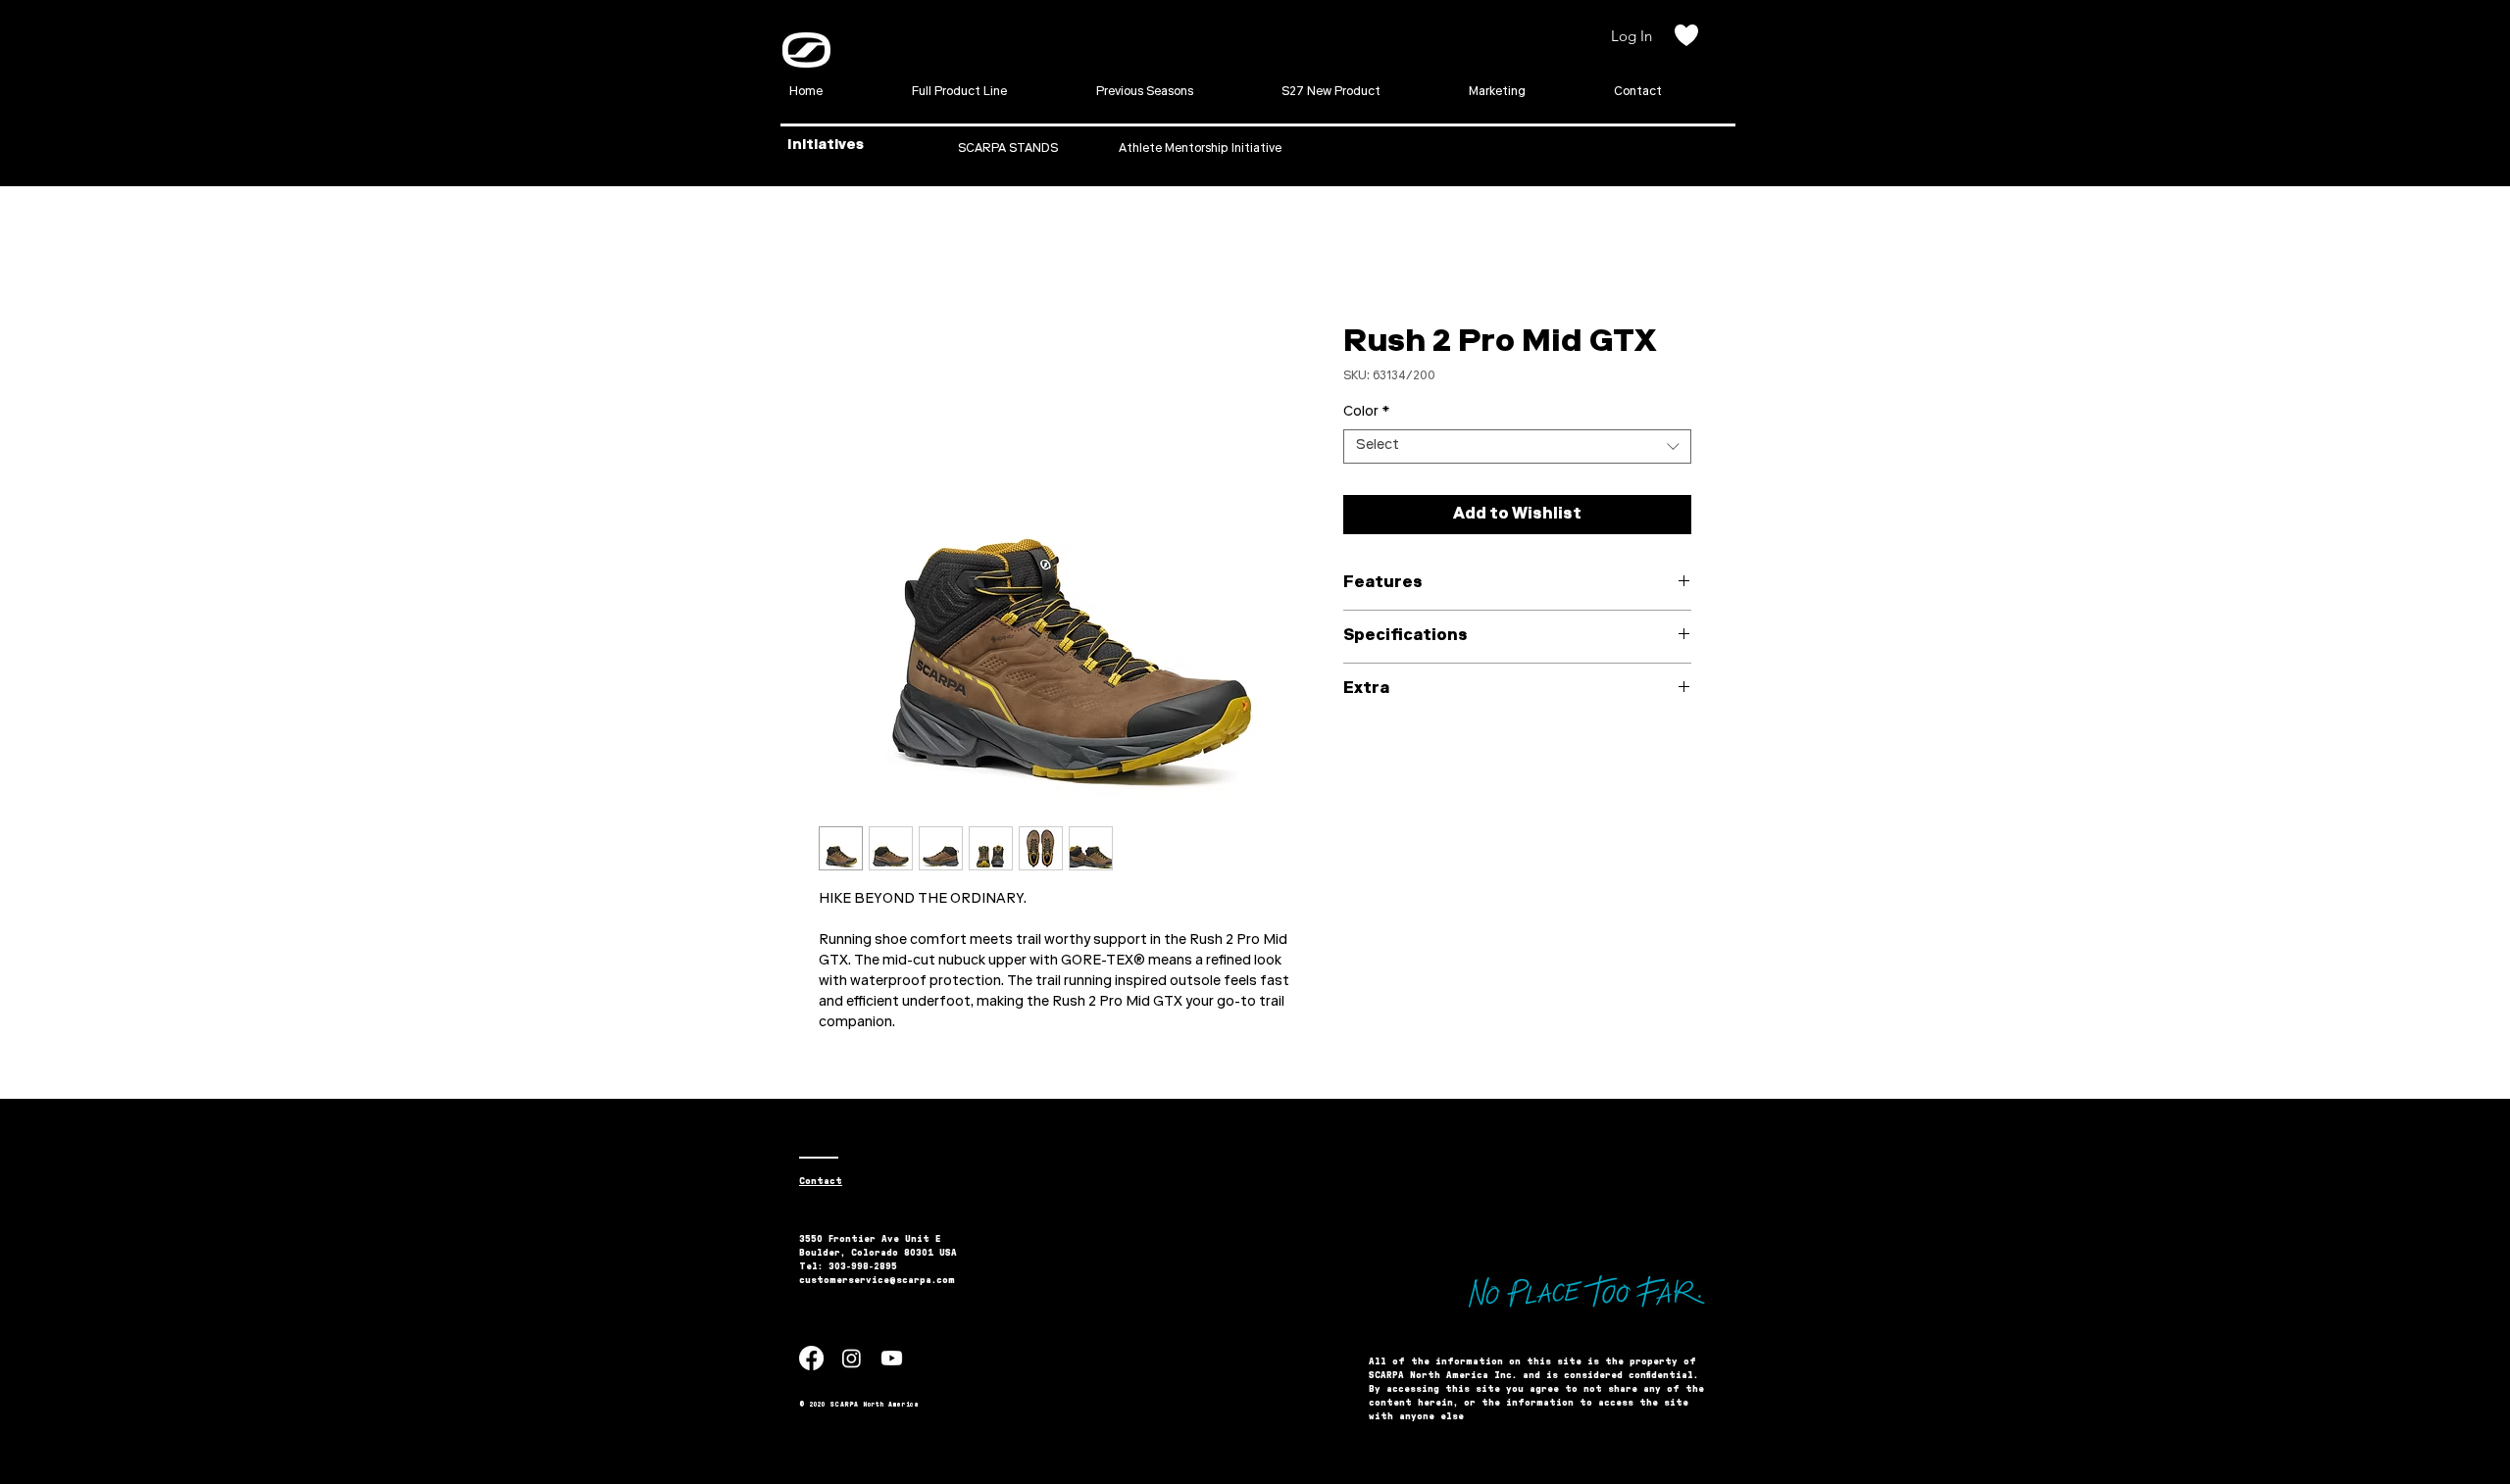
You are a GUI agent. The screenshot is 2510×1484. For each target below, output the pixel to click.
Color (1366, 413)
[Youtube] (892, 1358)
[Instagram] (852, 1358)
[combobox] (1517, 446)
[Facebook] (811, 1358)
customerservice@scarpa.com (877, 1280)
